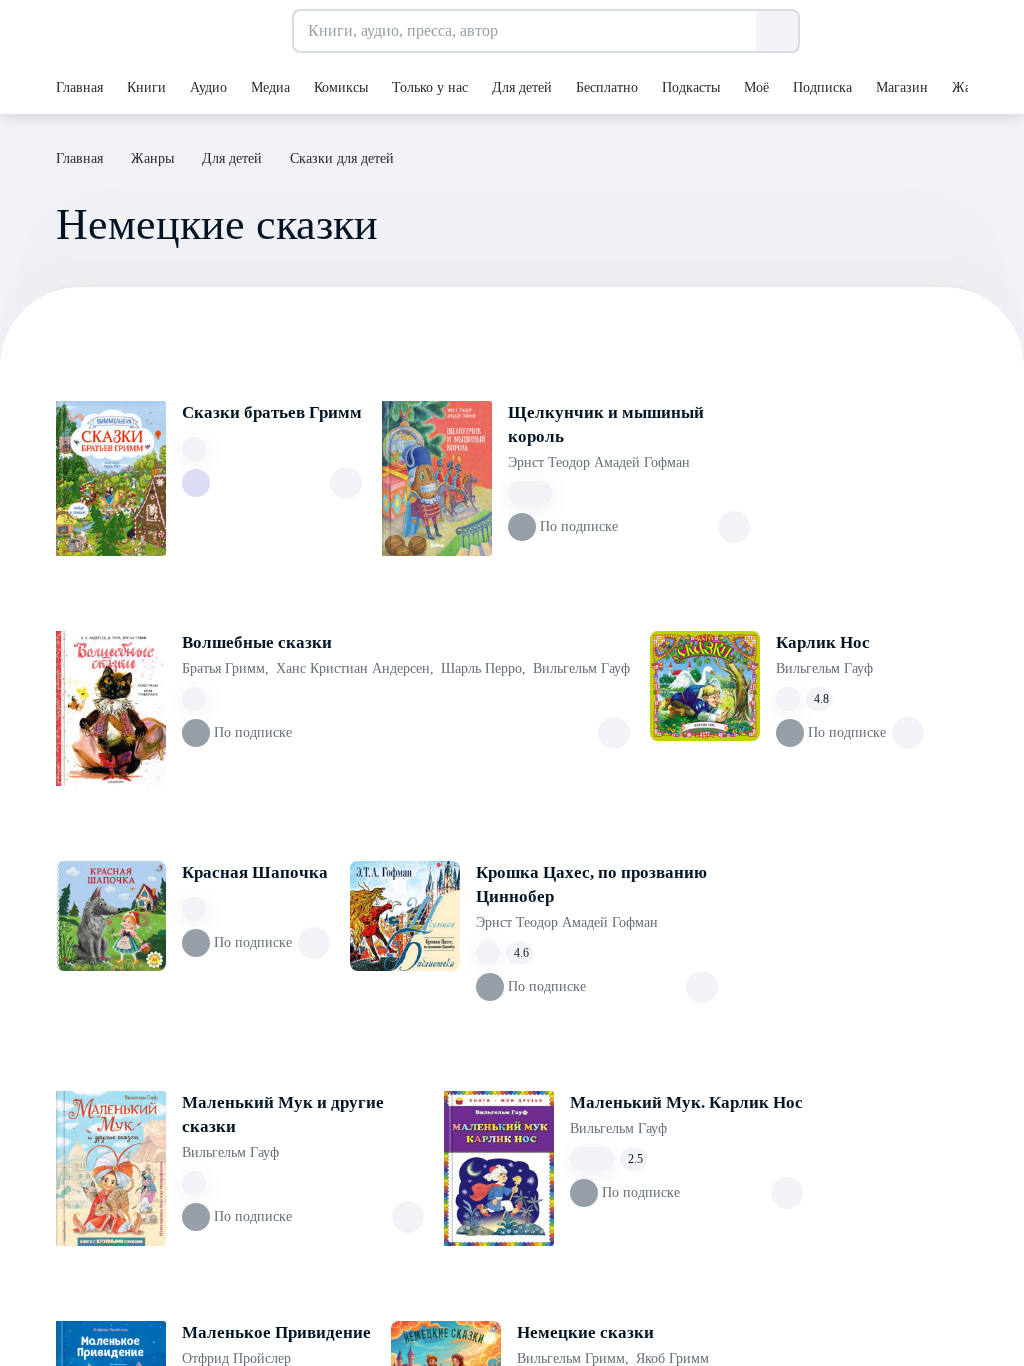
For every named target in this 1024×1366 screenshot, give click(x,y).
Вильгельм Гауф (581, 668)
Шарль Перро (483, 668)
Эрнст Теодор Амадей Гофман (599, 462)
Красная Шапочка (255, 872)
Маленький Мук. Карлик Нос (686, 1102)
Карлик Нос (823, 642)
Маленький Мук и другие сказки (283, 1114)
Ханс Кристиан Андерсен (355, 668)
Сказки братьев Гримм (272, 412)
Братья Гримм (225, 668)
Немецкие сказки (585, 1332)
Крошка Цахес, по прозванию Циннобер (591, 884)
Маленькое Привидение (276, 1332)
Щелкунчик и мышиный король (606, 424)
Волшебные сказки (257, 642)
